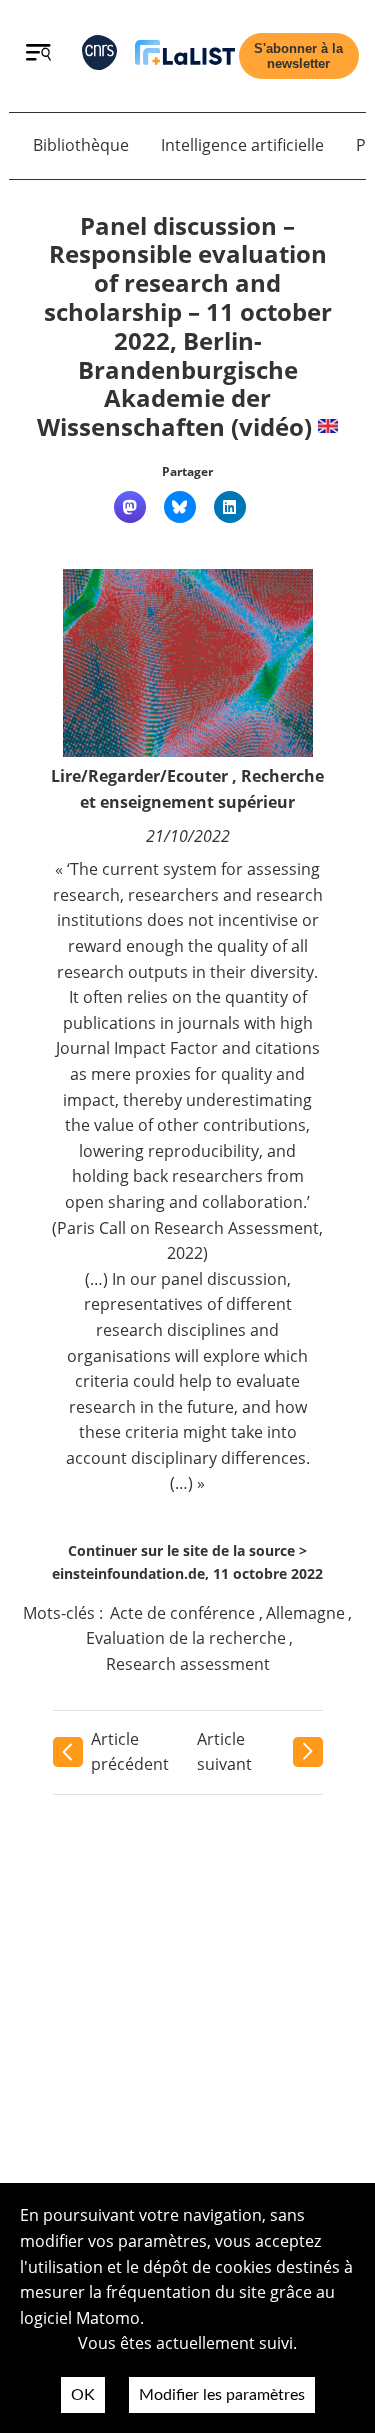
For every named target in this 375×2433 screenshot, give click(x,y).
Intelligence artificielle (242, 145)
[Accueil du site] (185, 56)
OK (83, 2395)
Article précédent (130, 1752)
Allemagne (305, 1613)
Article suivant (224, 1752)
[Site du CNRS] (99, 56)
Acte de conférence (182, 1613)
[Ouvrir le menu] (38, 55)
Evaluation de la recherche (186, 1638)
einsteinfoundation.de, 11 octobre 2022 (187, 1573)
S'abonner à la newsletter (298, 56)
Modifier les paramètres (222, 2395)
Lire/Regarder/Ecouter (139, 776)
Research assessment (188, 1664)
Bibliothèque (81, 145)
